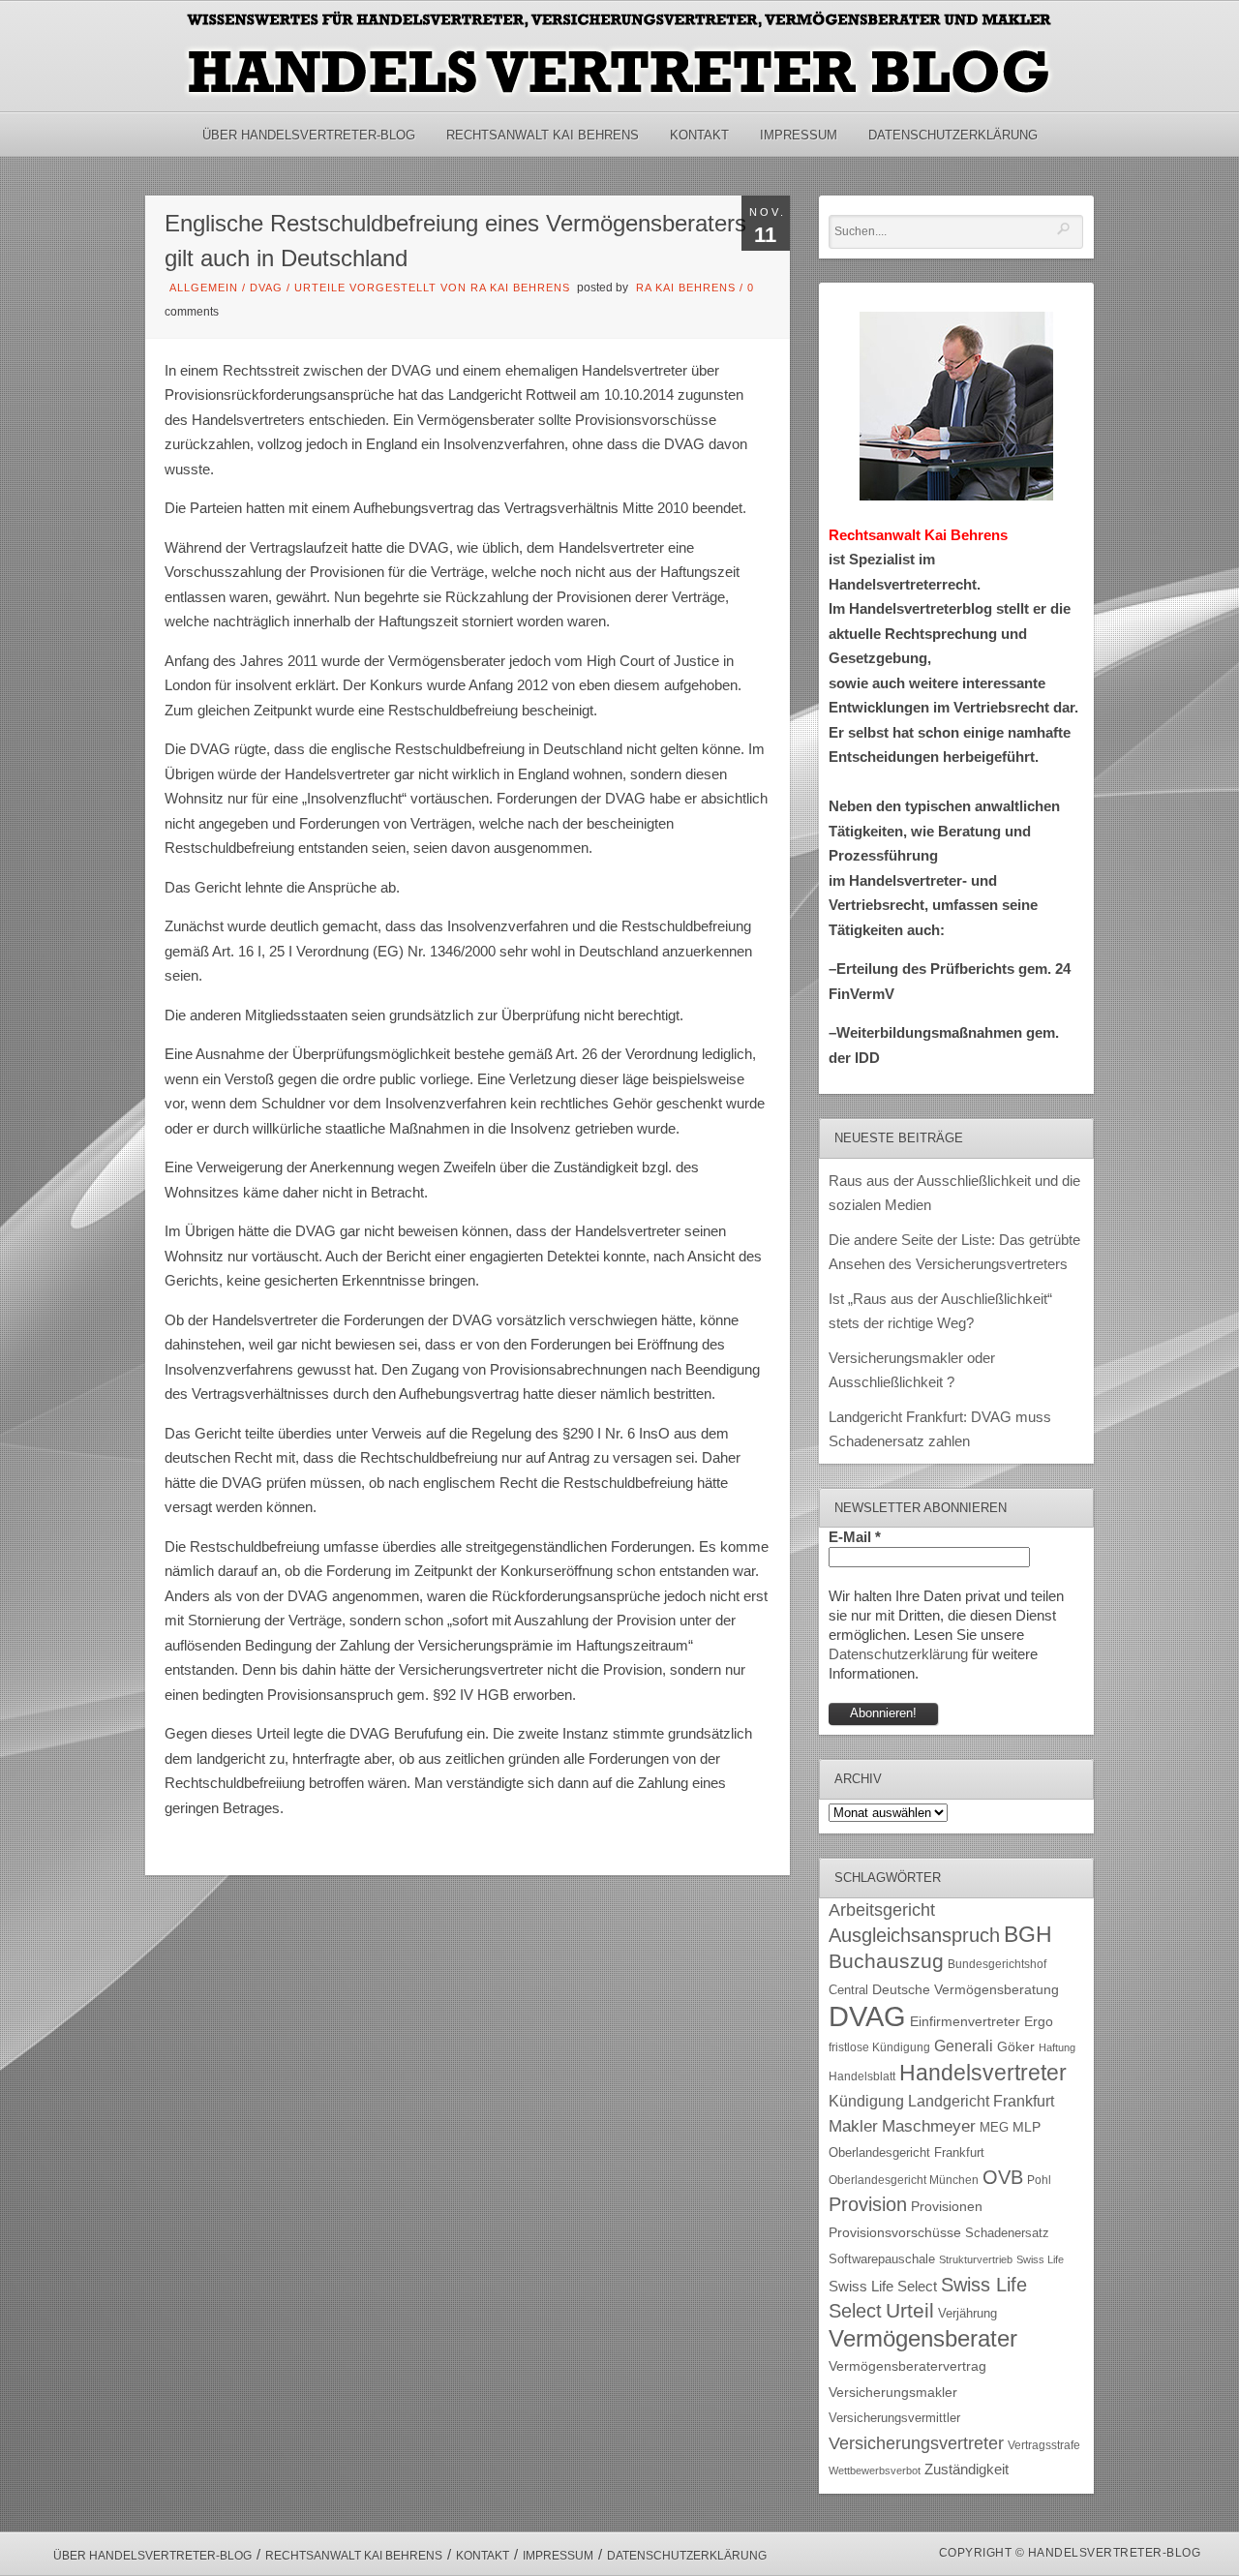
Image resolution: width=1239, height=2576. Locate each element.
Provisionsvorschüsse (895, 2233)
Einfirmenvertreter (965, 2022)
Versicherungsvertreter (916, 2443)
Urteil (910, 2310)
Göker (1016, 2047)
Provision (868, 2204)
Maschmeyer (929, 2126)
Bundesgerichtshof (997, 1964)
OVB (1003, 2177)
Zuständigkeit (967, 2470)
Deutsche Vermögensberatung (966, 1990)
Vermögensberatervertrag (907, 2366)
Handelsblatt (862, 2076)
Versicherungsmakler (893, 2393)
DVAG (266, 288)
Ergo (1039, 2022)
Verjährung (967, 2314)
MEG (994, 2127)
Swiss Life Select (883, 2286)
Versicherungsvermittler (894, 2418)
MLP (1027, 2127)
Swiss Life (1040, 2259)
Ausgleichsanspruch (914, 1935)
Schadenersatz (1007, 2233)
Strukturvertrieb (976, 2259)
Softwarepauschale (882, 2259)
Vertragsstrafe (1044, 2445)
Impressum (799, 135)
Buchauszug (886, 1961)
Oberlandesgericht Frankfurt (907, 2152)
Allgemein (204, 288)
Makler (853, 2126)
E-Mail (855, 1537)
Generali (964, 2046)
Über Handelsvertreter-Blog (309, 135)
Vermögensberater (923, 2339)
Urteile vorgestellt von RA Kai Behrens (432, 288)
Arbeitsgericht (882, 1910)
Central (848, 1990)
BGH (1028, 1935)
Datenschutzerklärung (953, 135)
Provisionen (947, 2206)
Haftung (1057, 2047)
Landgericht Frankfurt (981, 2101)
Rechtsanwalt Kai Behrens (543, 135)
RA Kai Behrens (686, 288)
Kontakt (699, 135)
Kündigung (866, 2101)
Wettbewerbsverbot (875, 2470)
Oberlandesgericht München (904, 2180)
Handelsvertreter (983, 2073)
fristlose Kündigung (879, 2047)
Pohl (1039, 2180)
